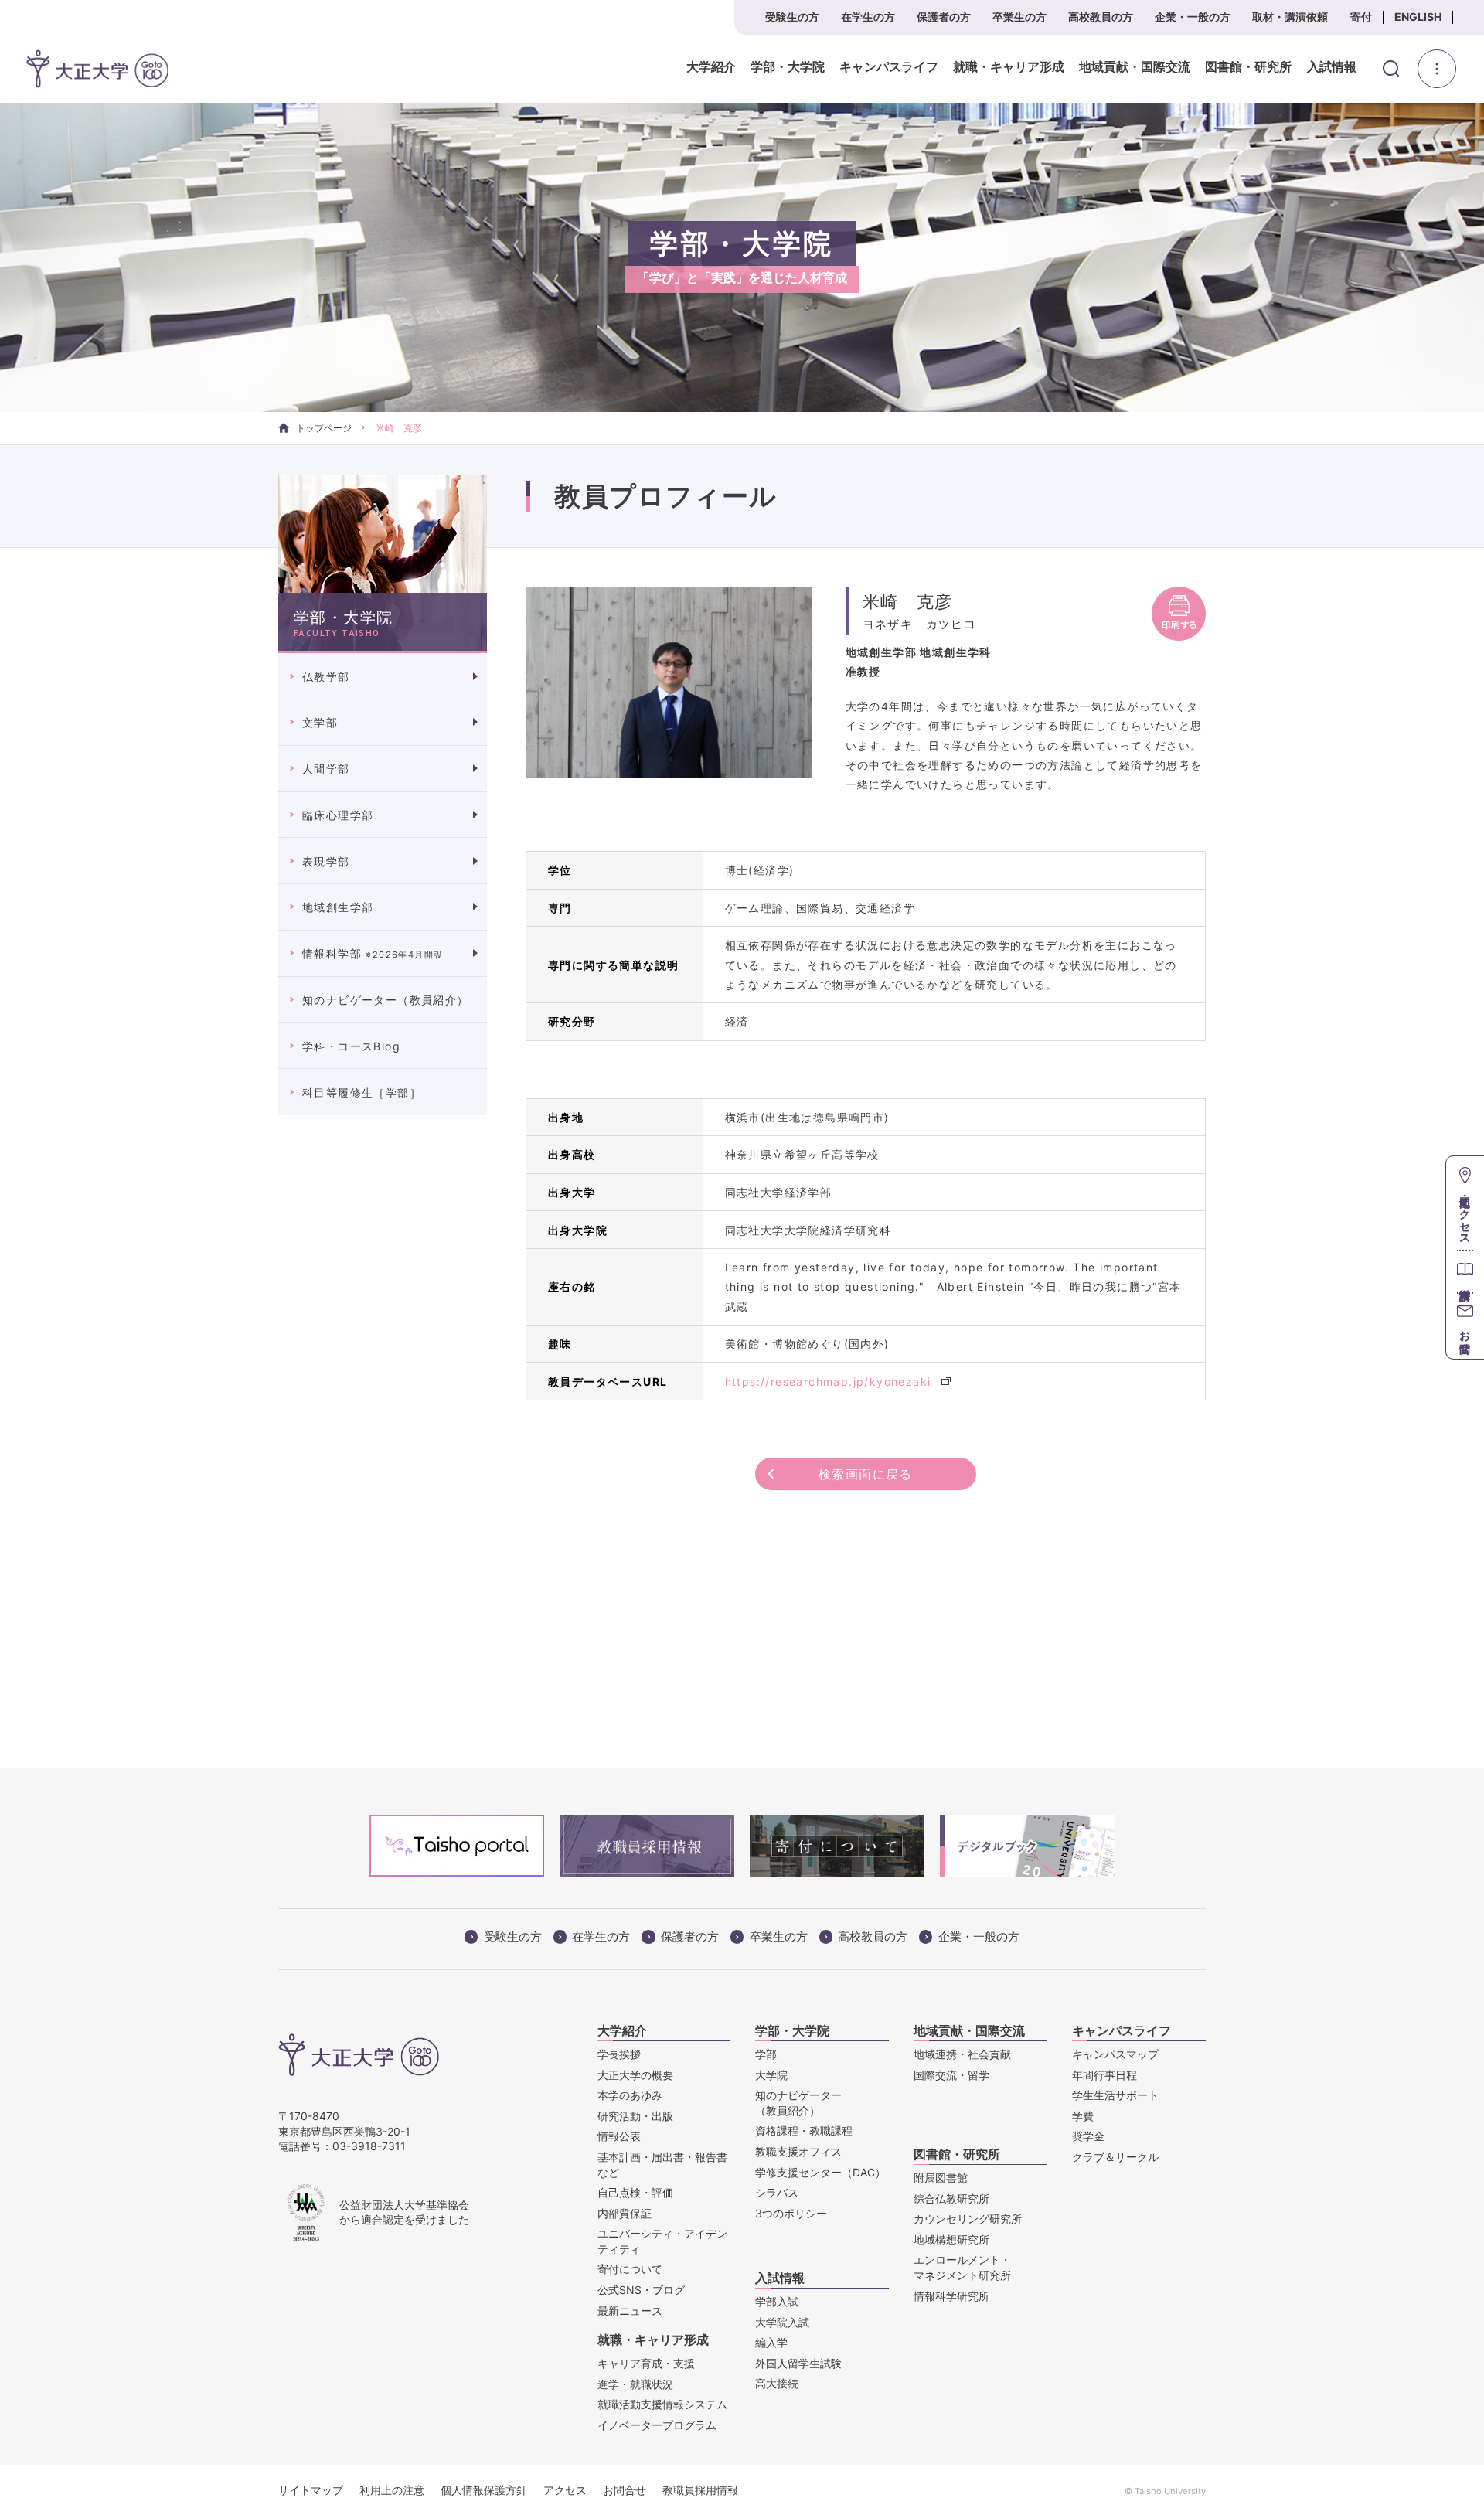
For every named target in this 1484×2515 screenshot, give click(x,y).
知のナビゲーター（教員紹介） (386, 1000)
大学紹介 (711, 67)
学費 (1083, 2116)
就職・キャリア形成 (1009, 67)
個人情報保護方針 (484, 2490)
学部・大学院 (788, 67)
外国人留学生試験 (798, 2363)
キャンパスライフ (889, 67)
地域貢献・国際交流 (1135, 67)
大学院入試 (782, 2322)
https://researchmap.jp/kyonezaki (830, 1382)
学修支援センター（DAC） (820, 2172)
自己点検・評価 (635, 2192)
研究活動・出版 (635, 2116)
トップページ (324, 428)
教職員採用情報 (700, 2490)
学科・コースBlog (351, 1046)
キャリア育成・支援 (646, 2363)
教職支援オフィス (798, 2151)
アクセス (565, 2490)
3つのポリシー (791, 2213)
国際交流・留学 (951, 2075)
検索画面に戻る (866, 1474)
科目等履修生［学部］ (362, 1092)
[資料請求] (1465, 1271)
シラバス (777, 2192)
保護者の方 (944, 17)
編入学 (771, 2342)
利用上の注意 (392, 2490)
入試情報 (1332, 67)
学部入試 (777, 2301)
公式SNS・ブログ (641, 2290)
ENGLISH (1418, 17)
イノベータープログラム (657, 2425)
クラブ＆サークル (1115, 2157)
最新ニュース (630, 2311)
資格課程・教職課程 (804, 2130)
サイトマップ (311, 2490)
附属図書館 (941, 2178)
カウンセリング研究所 (968, 2219)
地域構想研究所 (951, 2239)
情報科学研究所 (951, 2296)
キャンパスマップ (1115, 2054)
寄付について (630, 2269)
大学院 (771, 2075)
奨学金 (1088, 2136)
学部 (766, 2054)
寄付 (1361, 17)
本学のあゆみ (630, 2095)
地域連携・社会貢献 (962, 2054)
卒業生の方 (1019, 17)
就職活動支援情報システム (662, 2404)
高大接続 (777, 2383)
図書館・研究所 (1248, 67)
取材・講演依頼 (1290, 17)
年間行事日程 (1104, 2075)
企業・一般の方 (1193, 17)
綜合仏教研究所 (951, 2198)
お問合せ (625, 2490)
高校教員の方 (1101, 17)
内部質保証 (625, 2213)
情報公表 (619, 2136)
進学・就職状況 (635, 2384)
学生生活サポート (1115, 2095)
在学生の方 (868, 17)
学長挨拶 (619, 2054)
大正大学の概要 (635, 2075)
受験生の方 (792, 17)
